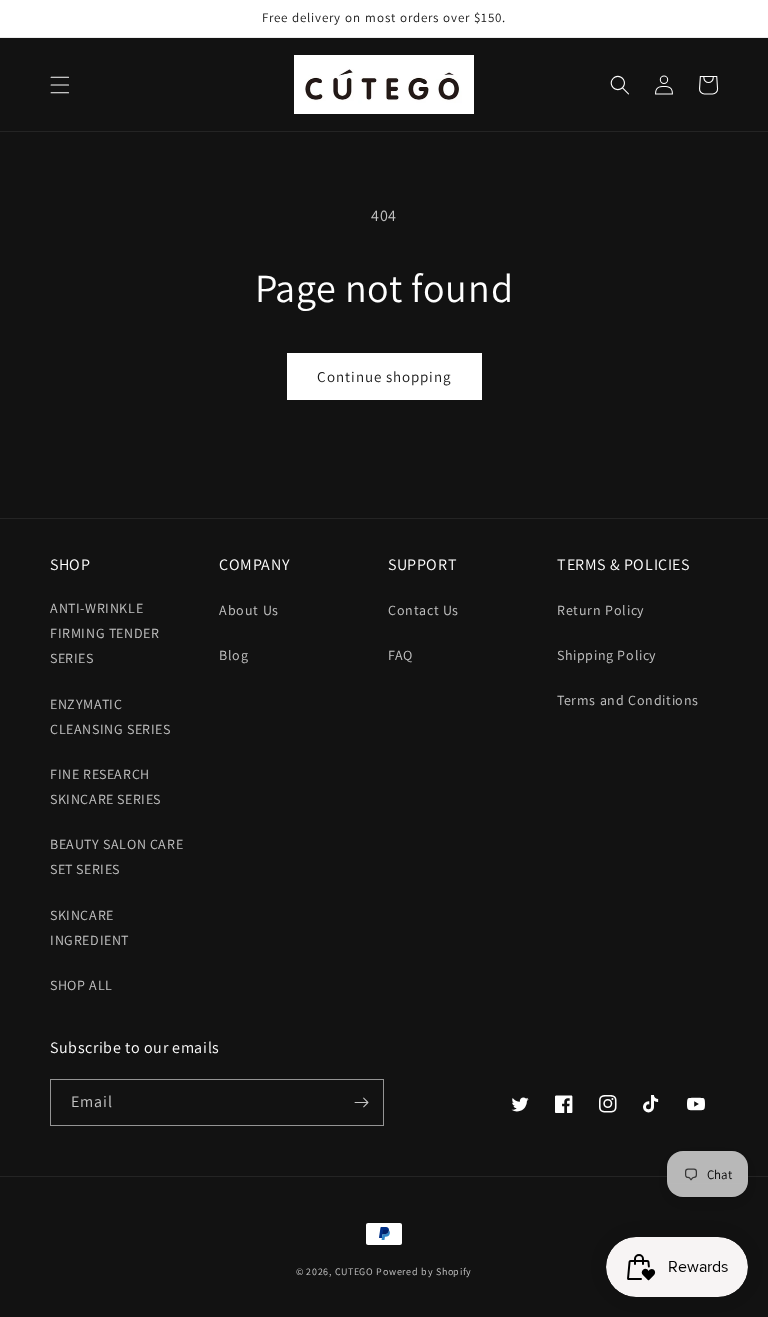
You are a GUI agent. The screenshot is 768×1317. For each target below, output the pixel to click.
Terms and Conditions (628, 700)
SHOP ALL (81, 985)
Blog (233, 655)
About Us (249, 610)
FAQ (400, 655)
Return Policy (600, 610)
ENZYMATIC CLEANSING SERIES (110, 716)
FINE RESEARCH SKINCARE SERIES (105, 786)
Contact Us (423, 610)
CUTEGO (354, 1271)
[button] (60, 85)
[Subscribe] (361, 1102)
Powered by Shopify (424, 1271)
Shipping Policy (606, 655)
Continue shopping (384, 376)
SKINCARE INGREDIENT (89, 927)
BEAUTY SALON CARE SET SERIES (116, 856)
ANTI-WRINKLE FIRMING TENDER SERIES (104, 633)
